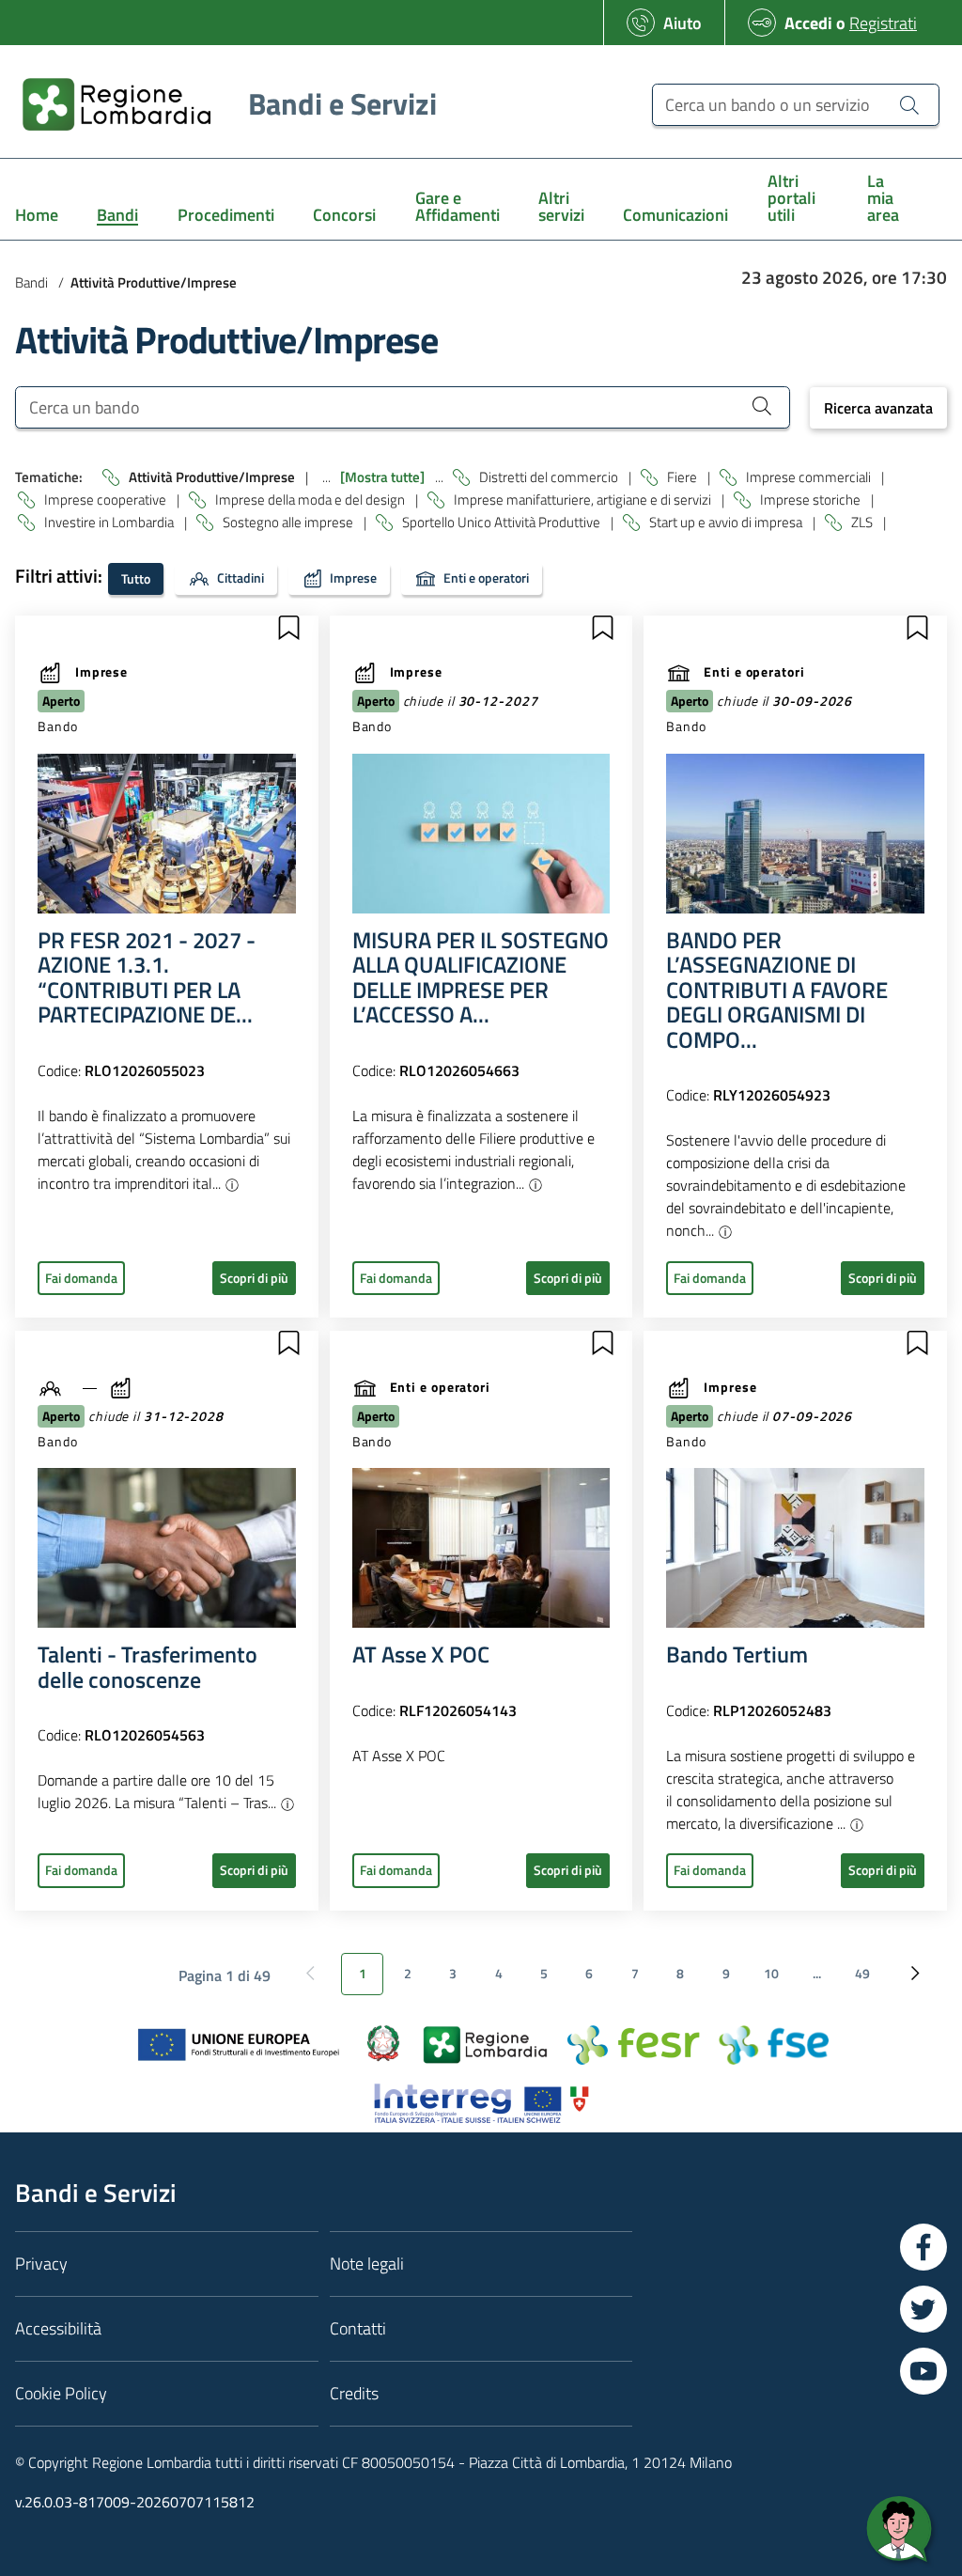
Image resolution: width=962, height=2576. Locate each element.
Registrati (883, 23)
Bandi (31, 282)
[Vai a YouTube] (923, 2371)
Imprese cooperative (107, 500)
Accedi (808, 23)
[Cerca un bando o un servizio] (909, 104)
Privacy (41, 2264)
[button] (288, 628)
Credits (354, 2393)
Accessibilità (58, 2328)
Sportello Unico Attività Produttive (503, 522)
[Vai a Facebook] (923, 2247)
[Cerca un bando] (762, 405)
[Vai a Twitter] (923, 2309)
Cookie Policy (61, 2393)
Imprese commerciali (810, 477)
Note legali (367, 2264)
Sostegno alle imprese (289, 522)
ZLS (863, 522)
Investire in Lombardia (110, 522)
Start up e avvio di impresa (727, 522)
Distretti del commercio (550, 477)
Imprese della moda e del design (311, 500)
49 (862, 1974)
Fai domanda (81, 1278)
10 (771, 1974)
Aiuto (683, 23)
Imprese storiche (812, 500)
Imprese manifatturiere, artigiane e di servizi (584, 500)
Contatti (358, 2328)
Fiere (683, 477)
